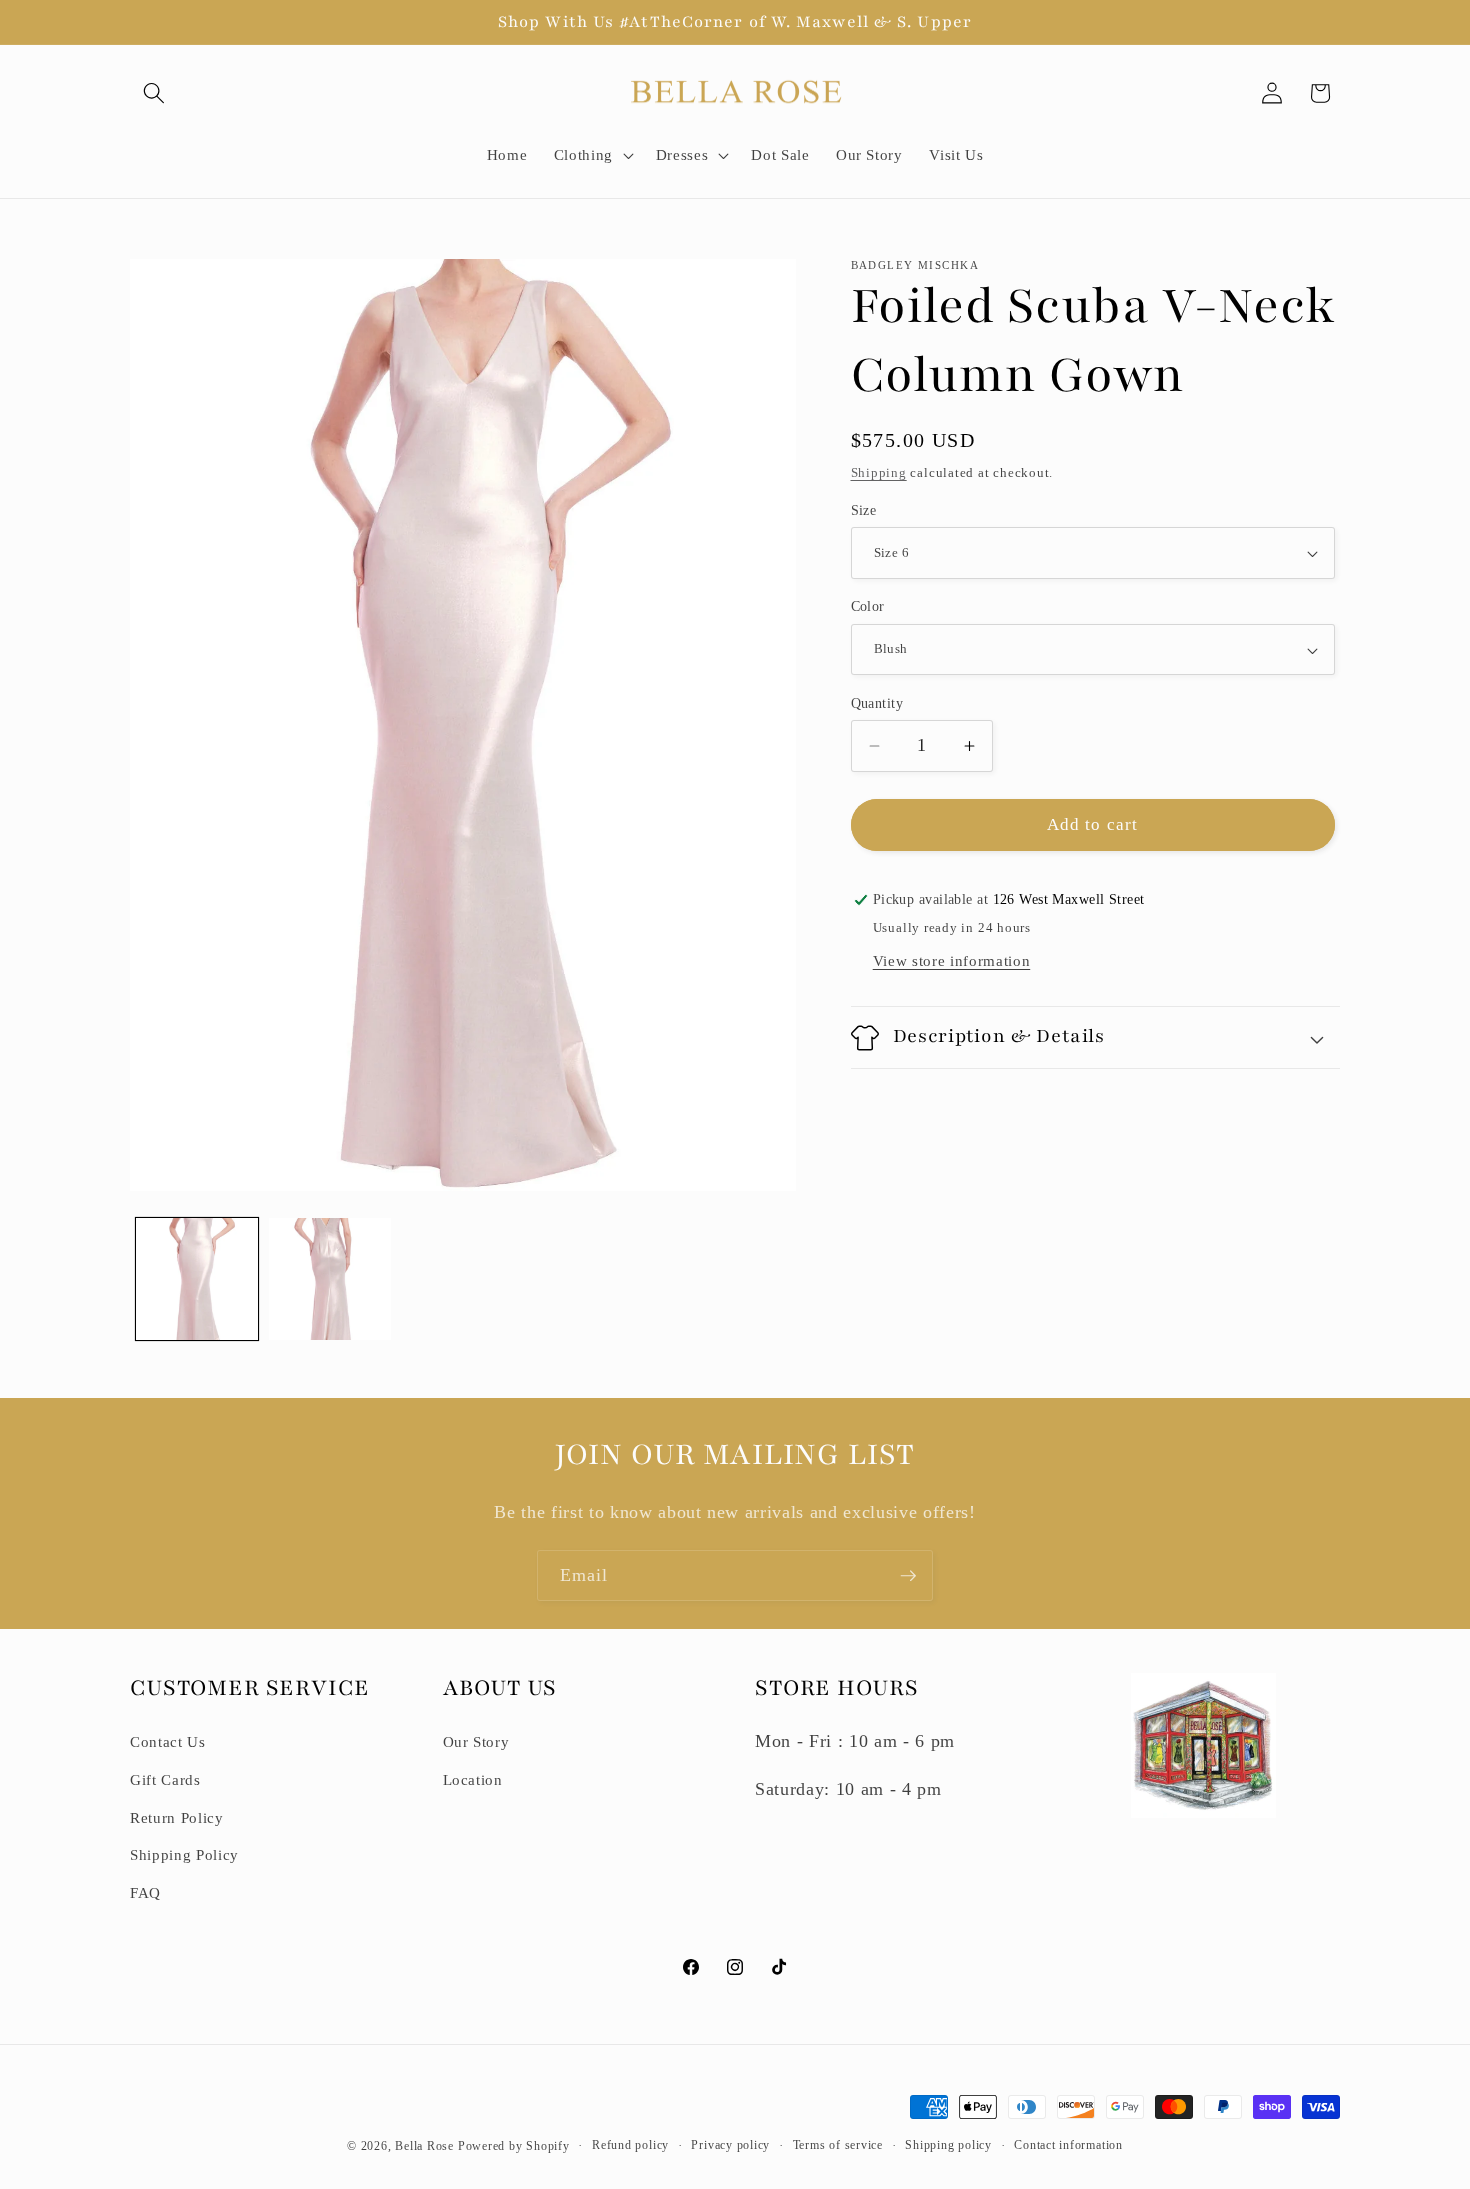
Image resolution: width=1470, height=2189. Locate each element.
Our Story (476, 1741)
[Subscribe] (908, 1576)
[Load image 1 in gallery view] (197, 1279)
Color (868, 607)
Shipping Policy (184, 1854)
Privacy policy (730, 2145)
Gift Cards (165, 1779)
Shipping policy (948, 2145)
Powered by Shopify (514, 2146)
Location (473, 1779)
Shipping (879, 472)
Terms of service (838, 2145)
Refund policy (630, 2145)
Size (864, 510)
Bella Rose (424, 2146)
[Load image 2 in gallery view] (330, 1279)
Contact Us (168, 1741)
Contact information (1068, 2145)
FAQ (145, 1892)
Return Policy (177, 1817)
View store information (952, 960)
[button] (154, 93)
